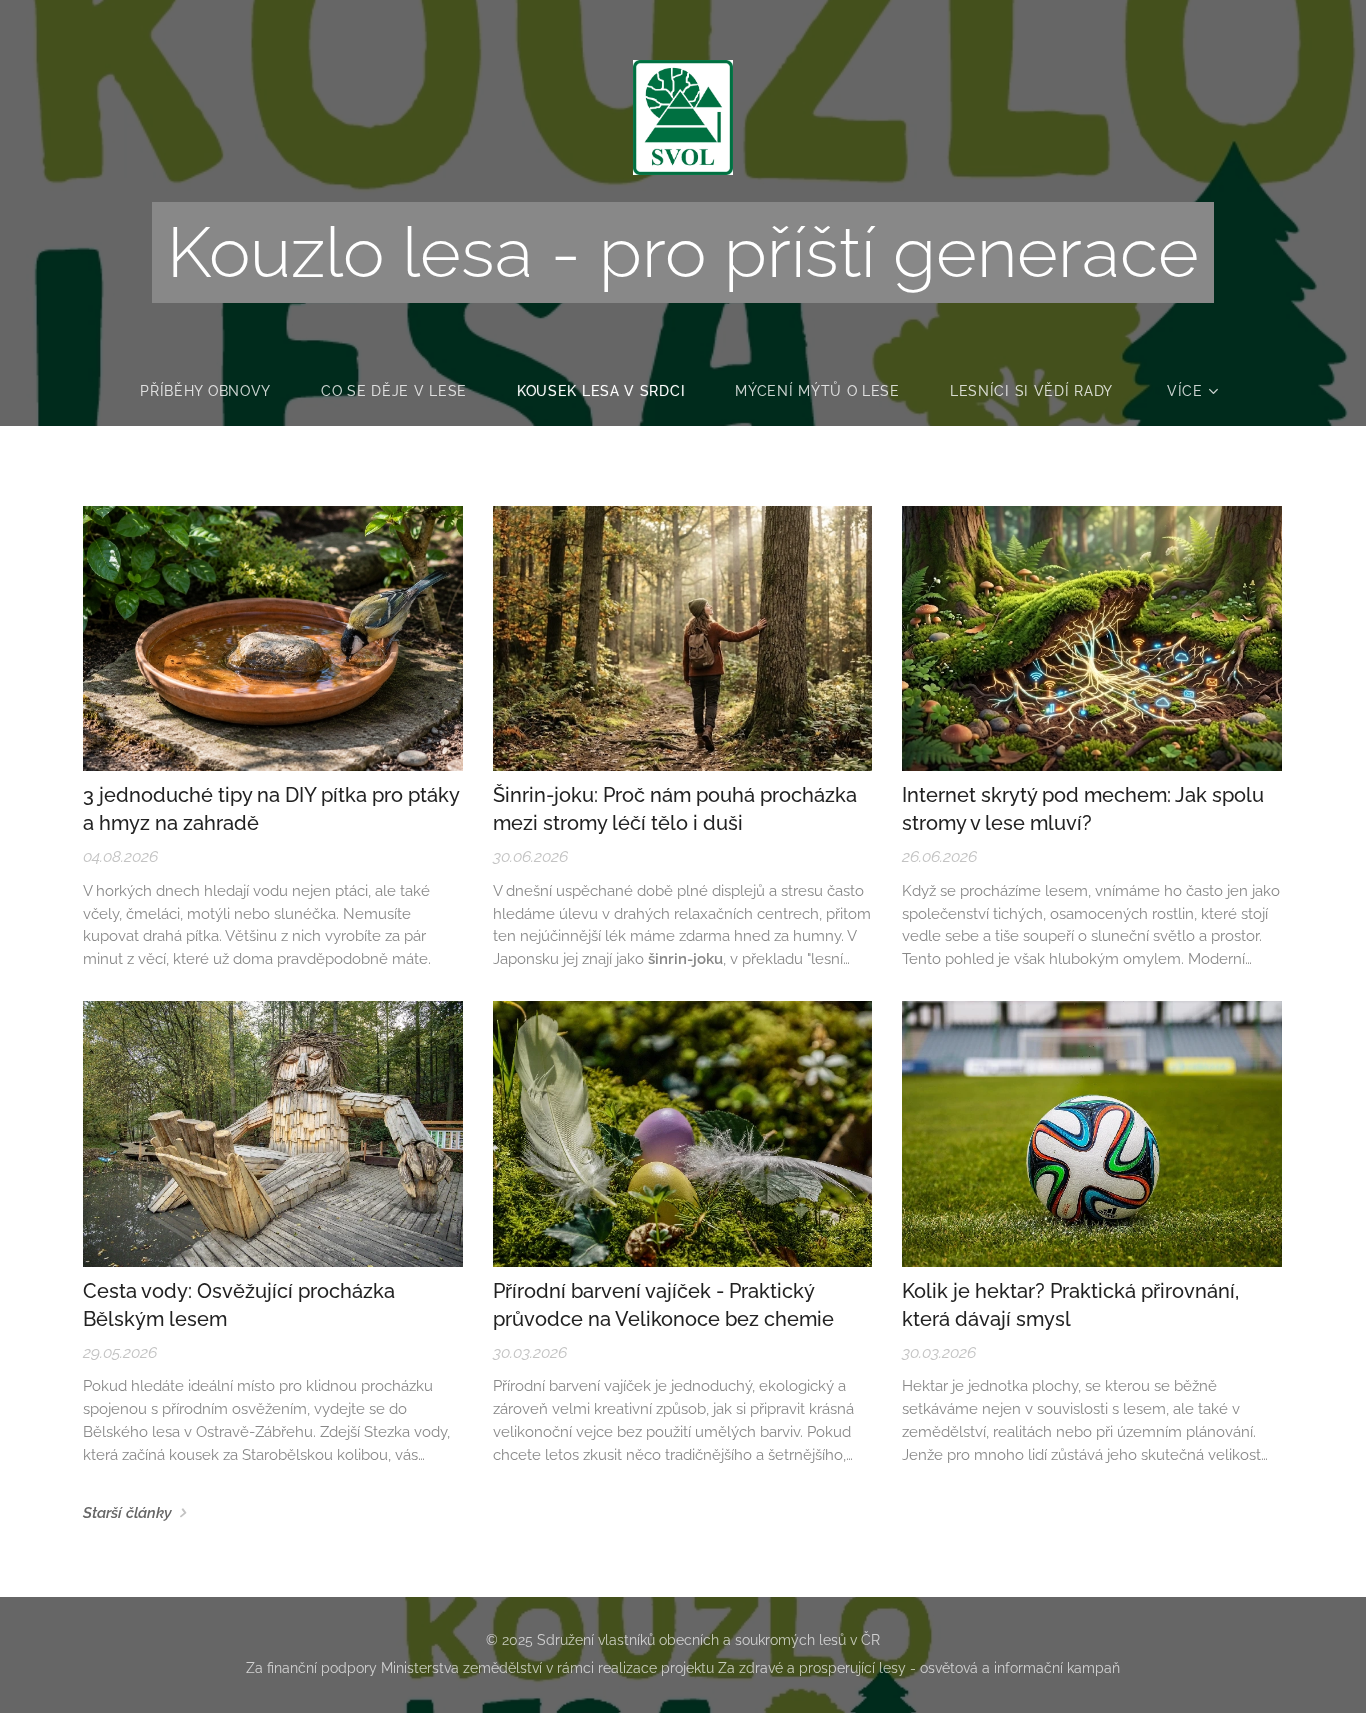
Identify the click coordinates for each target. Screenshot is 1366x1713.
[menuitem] (218, 391)
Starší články (127, 1513)
